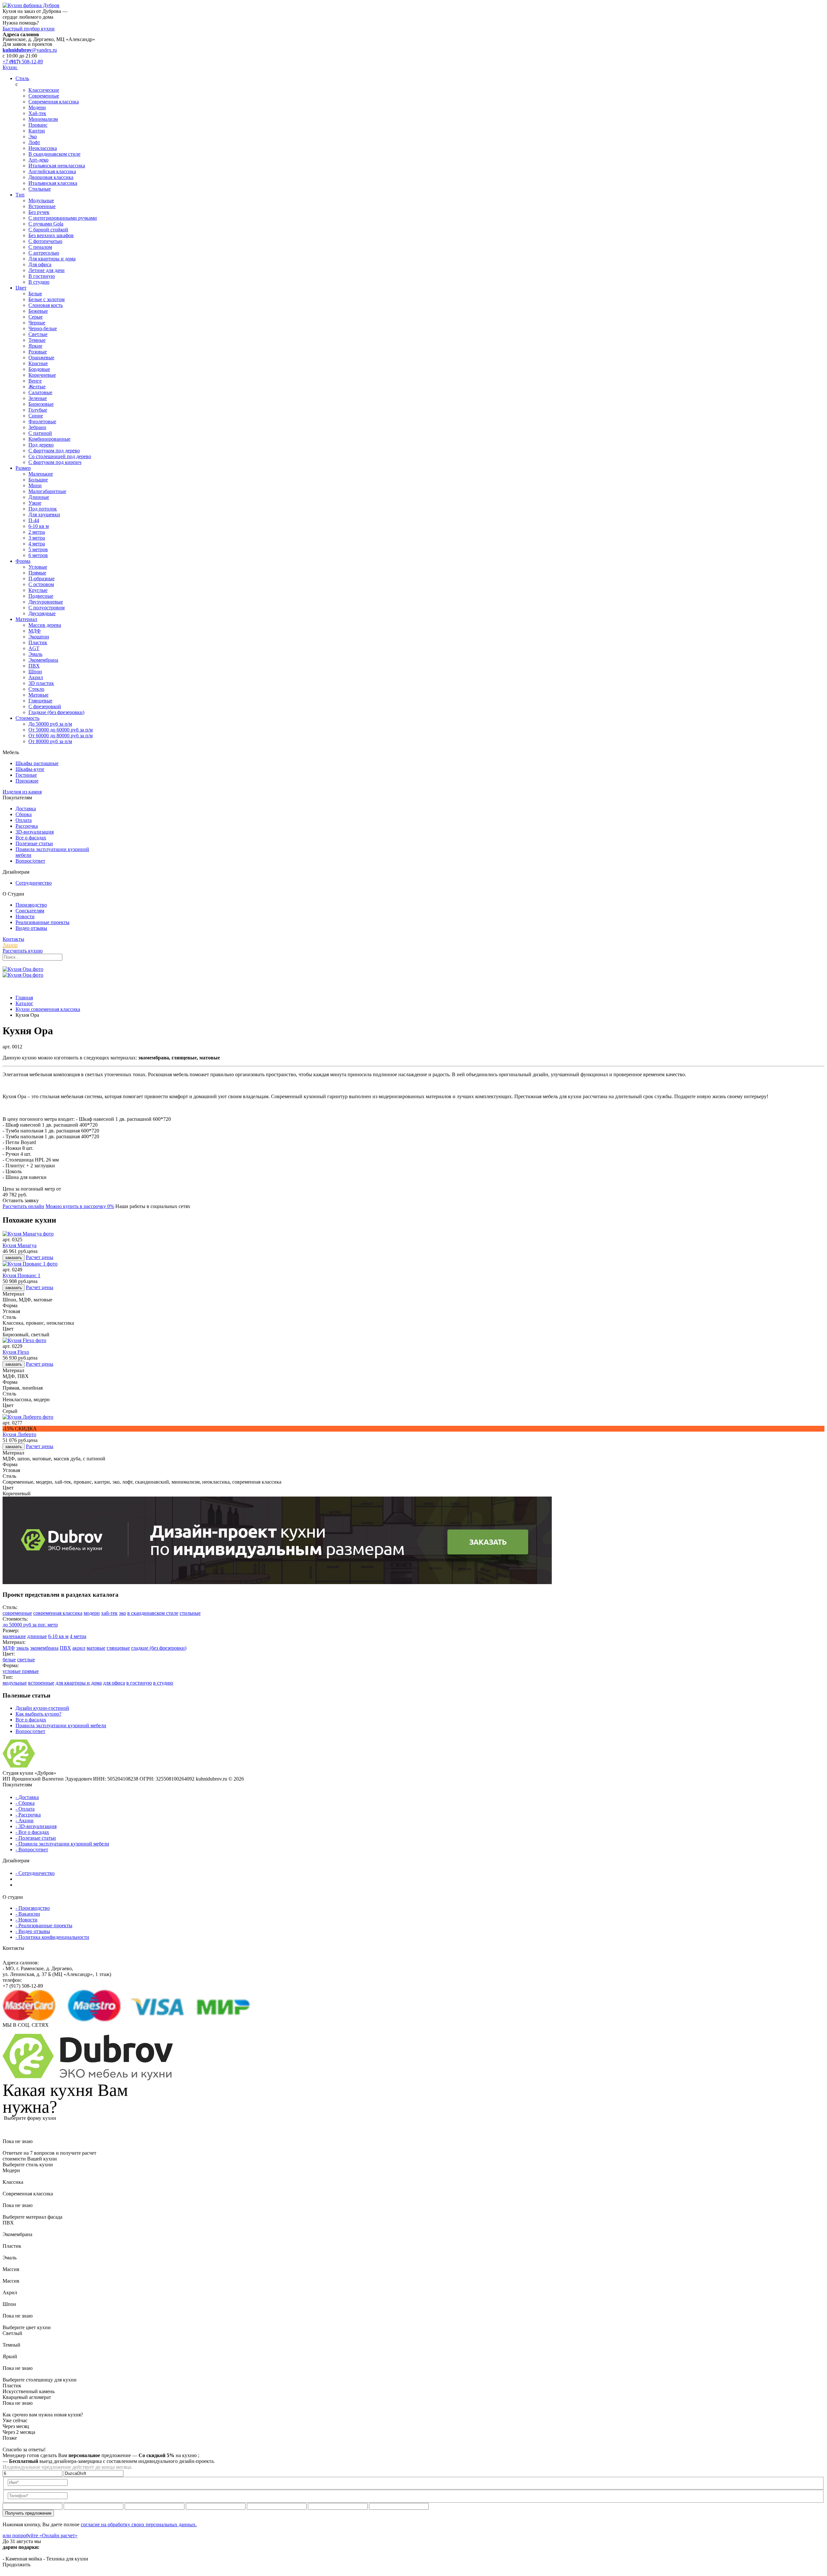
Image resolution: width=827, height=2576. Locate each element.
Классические (44, 90)
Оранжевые (41, 357)
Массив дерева (45, 625)
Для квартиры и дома (52, 259)
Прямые (37, 573)
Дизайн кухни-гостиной (42, 1708)
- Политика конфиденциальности (52, 1937)
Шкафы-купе (30, 769)
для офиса (114, 1683)
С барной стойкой (48, 230)
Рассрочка (27, 826)
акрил (79, 1648)
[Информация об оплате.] (209, 2006)
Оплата (24, 820)
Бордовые (39, 369)
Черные (37, 323)
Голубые (38, 410)
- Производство (33, 1908)
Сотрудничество (34, 883)
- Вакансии (28, 1914)
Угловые (38, 567)
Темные (37, 340)
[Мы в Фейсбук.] (20, 2031)
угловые (12, 1671)
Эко (33, 137)
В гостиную (42, 276)
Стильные (40, 189)
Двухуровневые (46, 602)
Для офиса (40, 264)
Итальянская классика (53, 183)
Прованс (38, 125)
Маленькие (41, 474)
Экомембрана (43, 660)
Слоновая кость (46, 305)
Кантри (37, 131)
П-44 (34, 520)
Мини (35, 485)
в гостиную (139, 1683)
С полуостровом (47, 608)
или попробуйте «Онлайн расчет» (40, 2535)
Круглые (38, 590)
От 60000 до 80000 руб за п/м (61, 736)
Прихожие (27, 781)
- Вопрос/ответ (32, 1850)
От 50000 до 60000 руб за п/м (61, 730)
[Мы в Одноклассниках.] (15, 2031)
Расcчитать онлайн (23, 1206)
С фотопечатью (45, 241)
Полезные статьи (34, 843)
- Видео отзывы (33, 1931)
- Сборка (25, 1803)
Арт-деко (38, 160)
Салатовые (40, 392)
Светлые (38, 334)
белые (9, 1660)
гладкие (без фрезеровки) (159, 1648)
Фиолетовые (42, 421)
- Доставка (27, 1797)
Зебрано (37, 427)
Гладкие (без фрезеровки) (56, 712)
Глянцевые (40, 701)
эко (122, 1613)
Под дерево (41, 445)
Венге (35, 381)
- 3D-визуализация (36, 1826)
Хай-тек (37, 113)
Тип (20, 195)
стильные (190, 1613)
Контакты (13, 939)
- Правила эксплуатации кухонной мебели (62, 1844)
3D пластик (41, 683)
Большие (38, 480)
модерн (92, 1613)
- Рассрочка (28, 1815)
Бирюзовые (41, 404)
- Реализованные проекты (44, 1925)
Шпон (35, 672)
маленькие (14, 1636)
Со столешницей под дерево (60, 456)
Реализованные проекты (42, 922)
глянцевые (118, 1648)
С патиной (40, 433)
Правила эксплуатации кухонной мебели (61, 1725)
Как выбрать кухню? (38, 1714)
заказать (14, 1258)
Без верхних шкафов (51, 235)
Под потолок (43, 509)
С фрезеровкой (45, 706)
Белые (35, 294)
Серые (36, 317)
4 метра (37, 544)
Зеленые (38, 398)
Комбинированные (49, 439)
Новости (25, 916)
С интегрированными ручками (63, 218)
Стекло (36, 689)
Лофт (34, 142)
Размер (23, 468)
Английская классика (52, 171)
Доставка (26, 809)
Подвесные (41, 596)
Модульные (41, 200)
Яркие (35, 346)
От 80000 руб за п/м (50, 741)
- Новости (26, 1920)
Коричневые (42, 375)
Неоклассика (43, 148)
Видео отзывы (31, 928)
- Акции (25, 1820)
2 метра (37, 532)
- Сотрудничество (35, 1873)
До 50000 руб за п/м (50, 724)
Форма (23, 561)
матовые (96, 1648)
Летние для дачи (47, 270)
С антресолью (44, 253)
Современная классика (54, 102)
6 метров (38, 555)
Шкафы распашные (37, 763)
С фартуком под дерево (54, 451)
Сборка (24, 814)
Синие (36, 416)
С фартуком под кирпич (55, 462)
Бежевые (38, 311)
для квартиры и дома (79, 1683)
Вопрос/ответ (30, 861)
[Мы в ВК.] (10, 2031)
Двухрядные (42, 613)
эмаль (22, 1648)
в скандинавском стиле (153, 1613)
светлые (26, 1660)
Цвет (21, 288)
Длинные (39, 497)
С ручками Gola (46, 224)
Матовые (38, 695)
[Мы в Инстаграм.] (5, 2031)
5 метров (38, 549)
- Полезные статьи (36, 1838)
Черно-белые (43, 328)
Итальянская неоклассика (57, 166)
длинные (37, 1636)
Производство (31, 905)
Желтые (37, 387)
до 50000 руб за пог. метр (30, 1625)
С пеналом (40, 247)
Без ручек (39, 212)
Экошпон (39, 637)
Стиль (22, 78)
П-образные (42, 578)
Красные (38, 363)
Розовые (38, 352)
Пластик (38, 642)
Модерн (37, 107)
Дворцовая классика (51, 177)
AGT (34, 648)
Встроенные (42, 206)
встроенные (41, 1683)
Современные (44, 96)
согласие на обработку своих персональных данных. (139, 2524)
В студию (39, 282)
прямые (30, 1671)
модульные (15, 1683)
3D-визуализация (35, 832)
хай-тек (109, 1613)
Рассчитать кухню (23, 951)
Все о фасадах (31, 838)
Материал (26, 619)
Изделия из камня (22, 792)
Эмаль (35, 654)
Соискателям (30, 911)
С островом (41, 584)
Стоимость (27, 718)
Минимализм (43, 119)
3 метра (37, 538)
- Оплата (25, 1809)
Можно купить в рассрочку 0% (80, 1206)
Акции (10, 945)
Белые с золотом (47, 299)
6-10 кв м (39, 526)
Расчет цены (40, 1257)
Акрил (36, 677)
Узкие (35, 503)
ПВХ (34, 666)
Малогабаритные (47, 491)
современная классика (58, 1613)
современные (17, 1613)
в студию (163, 1683)
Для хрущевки (44, 515)
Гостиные (26, 775)
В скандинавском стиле (54, 154)
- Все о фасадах (32, 1832)
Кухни (10, 67)
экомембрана (44, 1648)
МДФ (35, 631)
